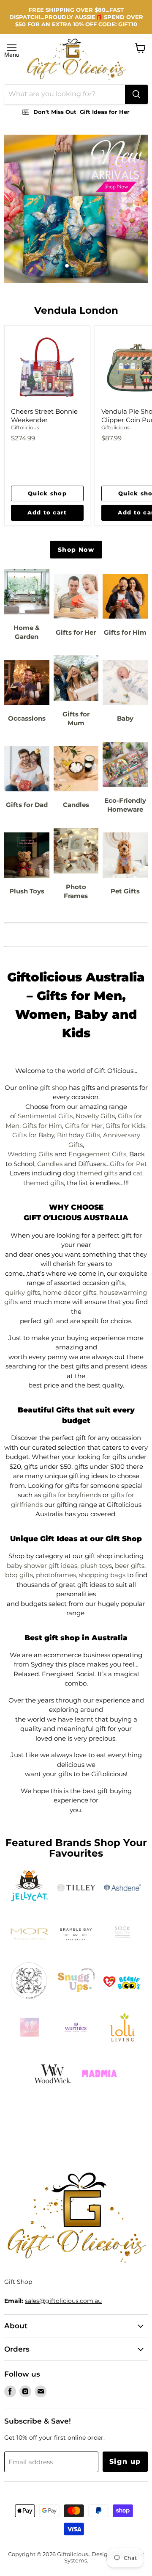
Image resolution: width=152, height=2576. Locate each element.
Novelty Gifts (95, 1116)
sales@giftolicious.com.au (63, 2301)
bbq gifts (19, 1575)
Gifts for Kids (125, 1126)
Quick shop (47, 493)
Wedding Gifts (30, 1154)
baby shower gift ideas (42, 1566)
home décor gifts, (70, 1292)
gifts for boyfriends (72, 1495)
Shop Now (76, 550)
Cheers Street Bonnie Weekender (44, 416)
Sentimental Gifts (45, 1116)
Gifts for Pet (128, 1164)
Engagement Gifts (97, 1154)
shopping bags (102, 1575)
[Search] (136, 94)
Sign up (125, 2461)
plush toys (96, 1566)
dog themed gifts (90, 1173)
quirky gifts (23, 1292)
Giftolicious (25, 427)
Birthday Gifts (79, 1135)
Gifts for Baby (33, 1135)
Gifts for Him (42, 1126)
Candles (50, 1164)
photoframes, (57, 1575)
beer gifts (130, 1566)
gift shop (53, 1088)
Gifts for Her (84, 1126)
